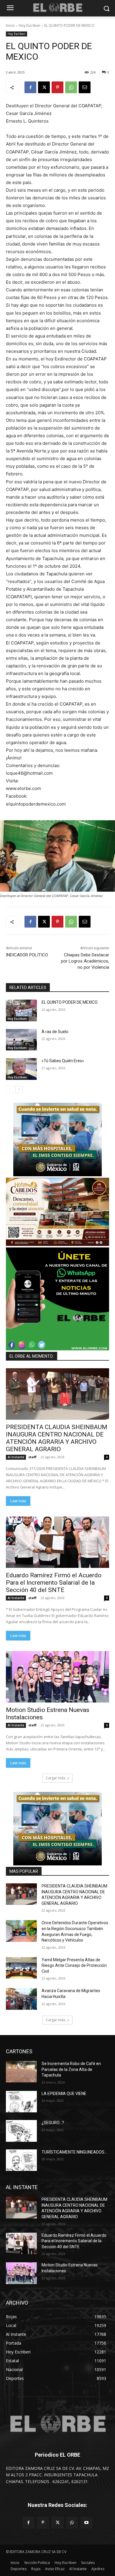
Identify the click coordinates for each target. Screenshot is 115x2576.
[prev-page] (10, 1090)
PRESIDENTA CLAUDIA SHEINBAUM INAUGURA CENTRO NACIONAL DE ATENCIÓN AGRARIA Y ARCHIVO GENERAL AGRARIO (57, 1438)
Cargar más (55, 1778)
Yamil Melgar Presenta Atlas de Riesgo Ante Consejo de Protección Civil (74, 1966)
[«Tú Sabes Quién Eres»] (21, 1069)
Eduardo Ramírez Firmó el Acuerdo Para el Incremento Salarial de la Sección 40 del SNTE (54, 1583)
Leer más (18, 1501)
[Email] (85, 87)
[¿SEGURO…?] (21, 2131)
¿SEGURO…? (53, 2123)
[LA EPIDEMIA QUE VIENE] (21, 2102)
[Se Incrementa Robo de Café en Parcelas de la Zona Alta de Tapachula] (21, 2072)
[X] (44, 87)
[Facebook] (30, 87)
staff (32, 1457)
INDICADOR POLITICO (27, 955)
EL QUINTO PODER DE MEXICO (70, 1002)
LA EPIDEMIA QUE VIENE (64, 2094)
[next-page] (19, 1090)
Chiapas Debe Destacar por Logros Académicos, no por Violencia (85, 961)
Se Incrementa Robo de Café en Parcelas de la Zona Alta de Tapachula (71, 2069)
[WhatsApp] (71, 87)
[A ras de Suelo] (21, 1040)
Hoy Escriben (29, 25)
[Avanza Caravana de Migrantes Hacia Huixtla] (21, 1999)
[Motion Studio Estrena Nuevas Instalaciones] (57, 1677)
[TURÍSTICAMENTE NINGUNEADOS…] (21, 2160)
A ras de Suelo (55, 1032)
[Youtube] (87, 2523)
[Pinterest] (57, 87)
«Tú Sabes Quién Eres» (63, 1061)
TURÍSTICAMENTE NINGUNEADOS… (74, 2152)
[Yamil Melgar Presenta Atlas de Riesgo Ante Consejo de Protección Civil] (21, 1968)
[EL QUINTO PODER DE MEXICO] (21, 1010)
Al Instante (16, 1457)
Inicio (10, 25)
